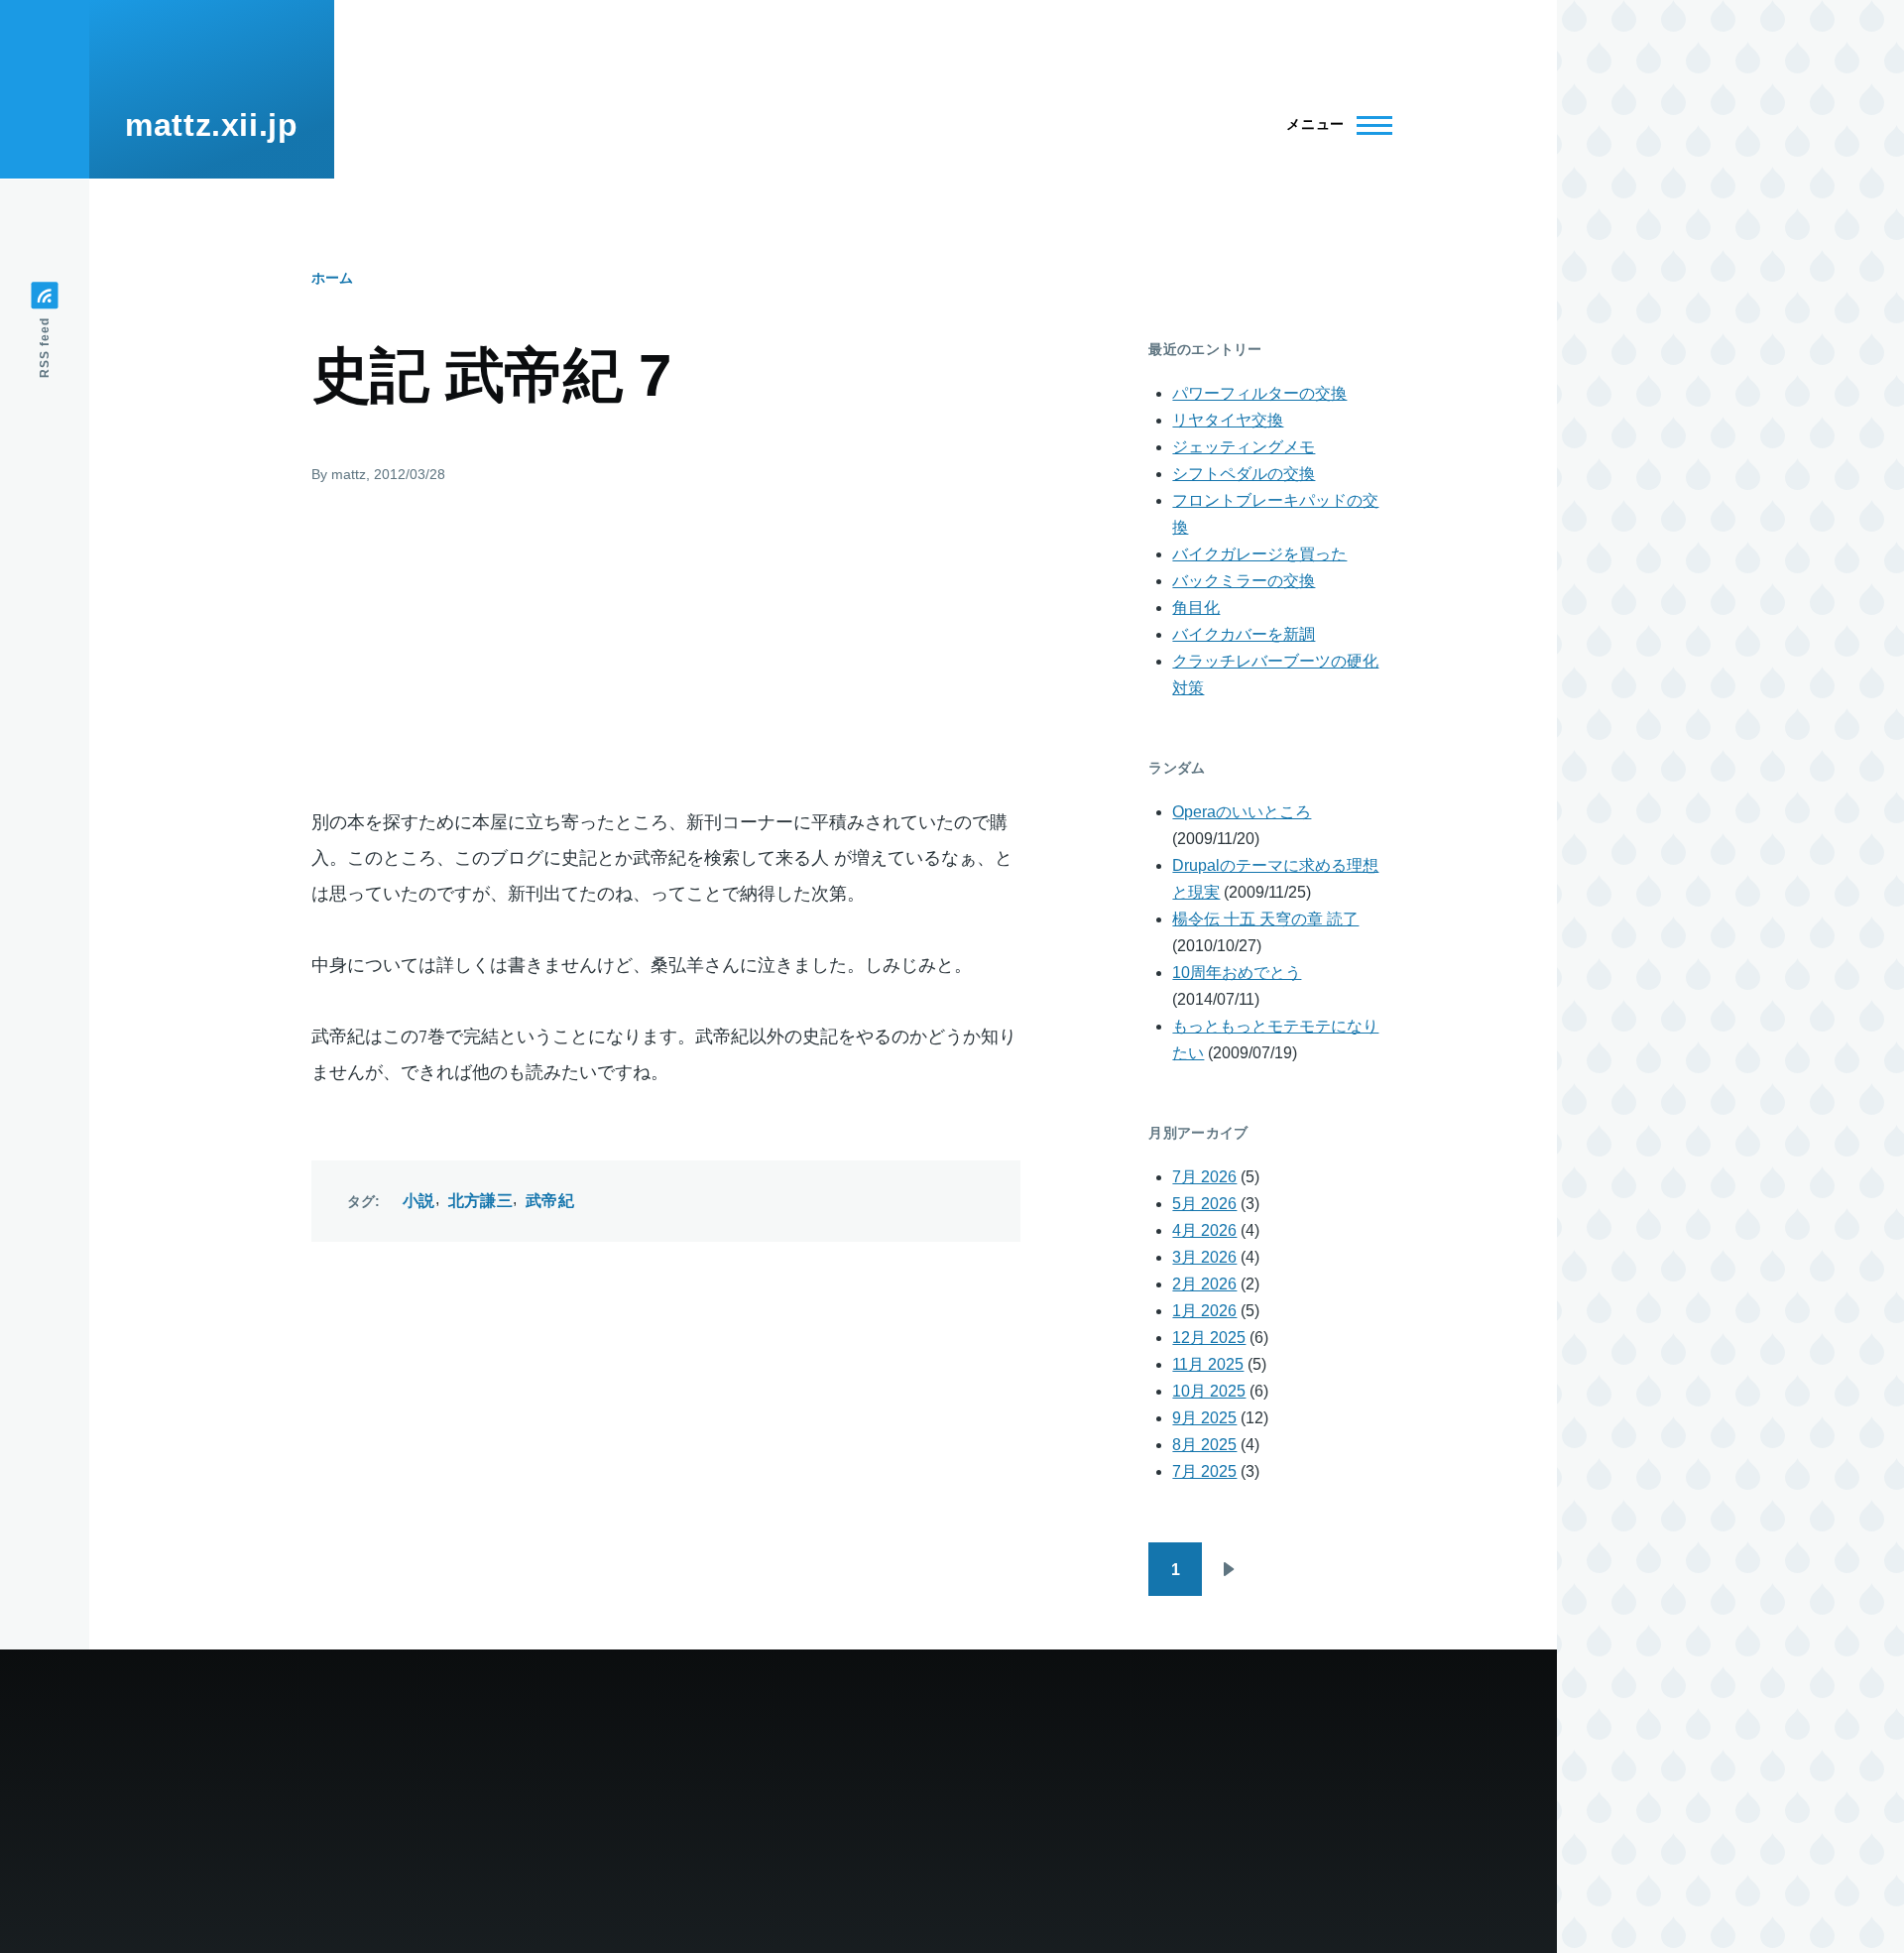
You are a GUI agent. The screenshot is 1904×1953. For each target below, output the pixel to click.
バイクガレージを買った (1259, 554)
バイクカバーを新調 (1244, 634)
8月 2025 (1204, 1445)
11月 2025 (1208, 1364)
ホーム (332, 278)
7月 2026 (1204, 1177)
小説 (419, 1201)
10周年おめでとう (1237, 973)
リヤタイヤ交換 (1228, 420)
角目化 (1196, 608)
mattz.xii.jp (212, 125)
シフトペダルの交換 (1244, 474)
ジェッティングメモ (1244, 447)
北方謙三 (480, 1201)
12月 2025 (1209, 1338)
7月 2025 (1204, 1471)
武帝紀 (550, 1201)
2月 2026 (1204, 1284)
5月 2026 (1204, 1204)
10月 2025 (1209, 1391)
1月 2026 (1204, 1311)
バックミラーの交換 (1244, 581)
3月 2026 (1204, 1257)
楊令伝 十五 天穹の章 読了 (1265, 919)
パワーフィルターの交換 (1259, 393)
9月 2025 (1204, 1418)
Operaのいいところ (1242, 812)
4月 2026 (1204, 1230)
